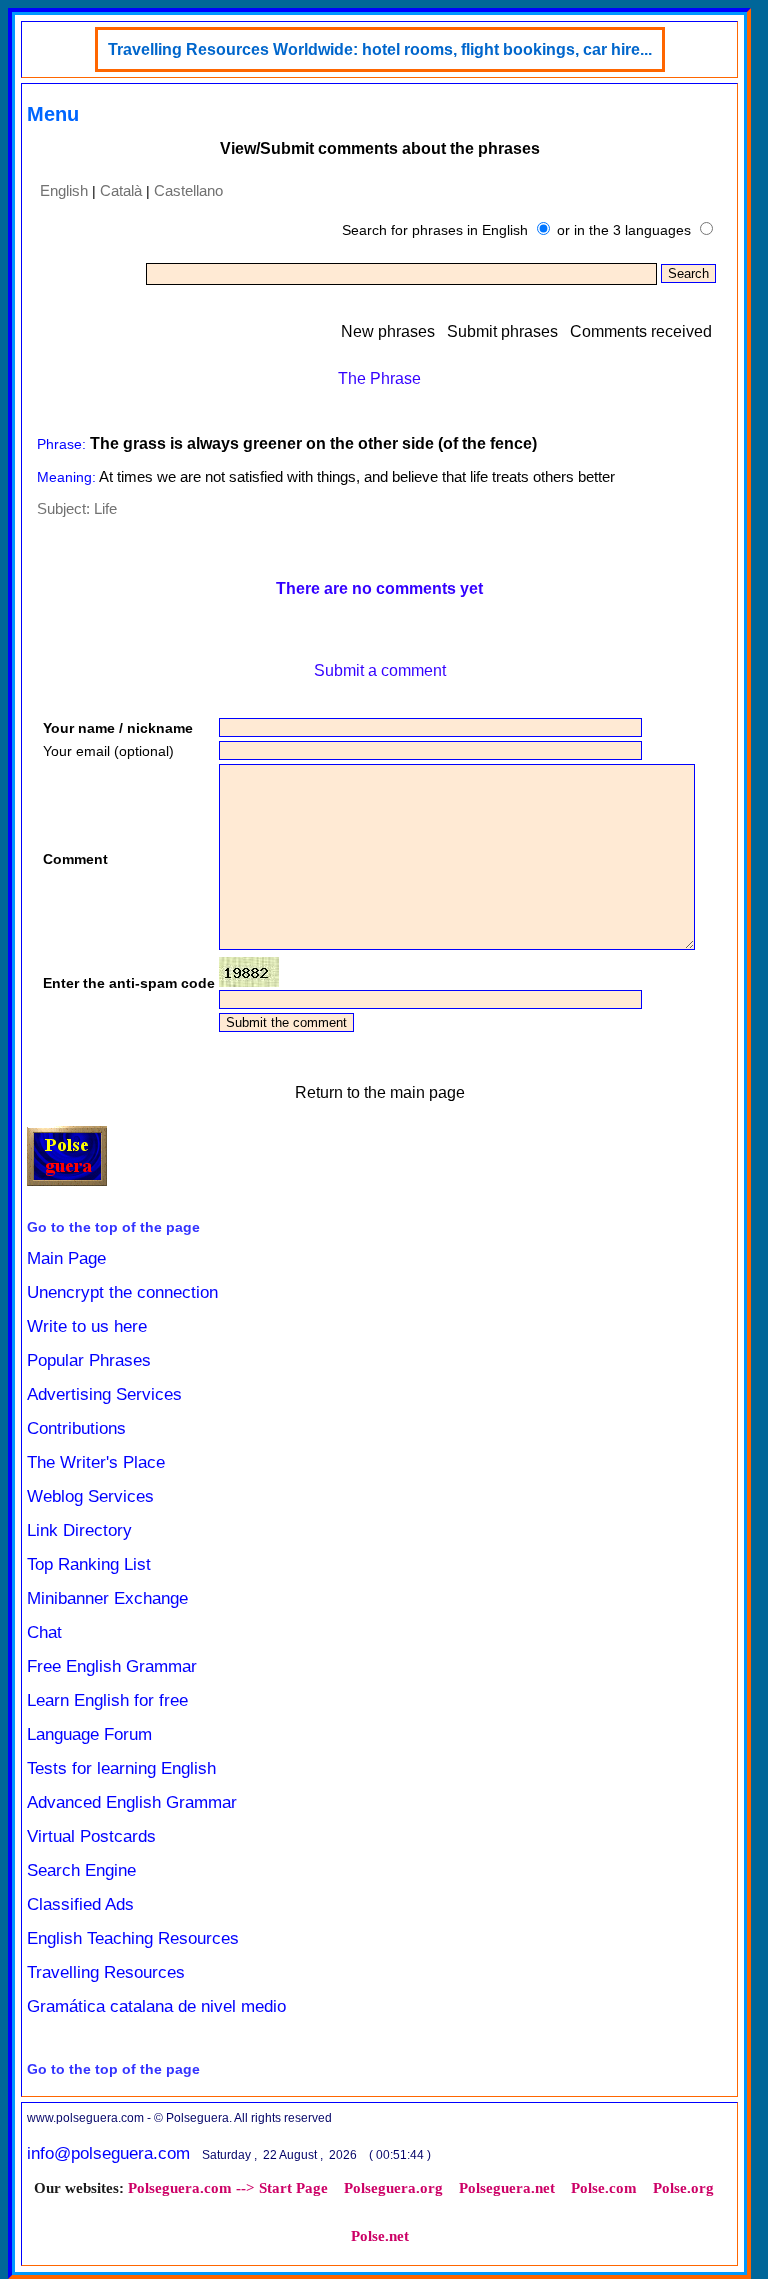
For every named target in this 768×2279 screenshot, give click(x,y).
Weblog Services (90, 1496)
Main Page (66, 1258)
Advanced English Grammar (132, 1802)
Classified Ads (80, 1904)
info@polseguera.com (108, 2153)
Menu (53, 114)
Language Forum (89, 1734)
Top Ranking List (89, 1564)
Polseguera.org (393, 2188)
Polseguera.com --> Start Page (228, 2188)
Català (121, 190)
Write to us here (87, 1326)
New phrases (388, 331)
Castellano (188, 190)
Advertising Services (104, 1394)
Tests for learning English (121, 1768)
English (64, 190)
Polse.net (380, 2236)
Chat (44, 1632)
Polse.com (604, 2188)
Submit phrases (502, 331)
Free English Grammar (112, 1666)
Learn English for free (107, 1700)
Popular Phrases (89, 1360)
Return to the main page (380, 1092)
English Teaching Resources (133, 1938)
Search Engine (81, 1870)
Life (105, 508)
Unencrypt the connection (122, 1292)
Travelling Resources (106, 1972)
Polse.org (683, 2188)
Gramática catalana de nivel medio (156, 2006)
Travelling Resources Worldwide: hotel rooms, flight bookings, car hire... (380, 49)
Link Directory (79, 1530)
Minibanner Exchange (107, 1598)
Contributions (76, 1428)
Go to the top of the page (113, 1227)
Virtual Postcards (91, 1836)
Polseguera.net (507, 2188)
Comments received (641, 331)
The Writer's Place (96, 1462)
